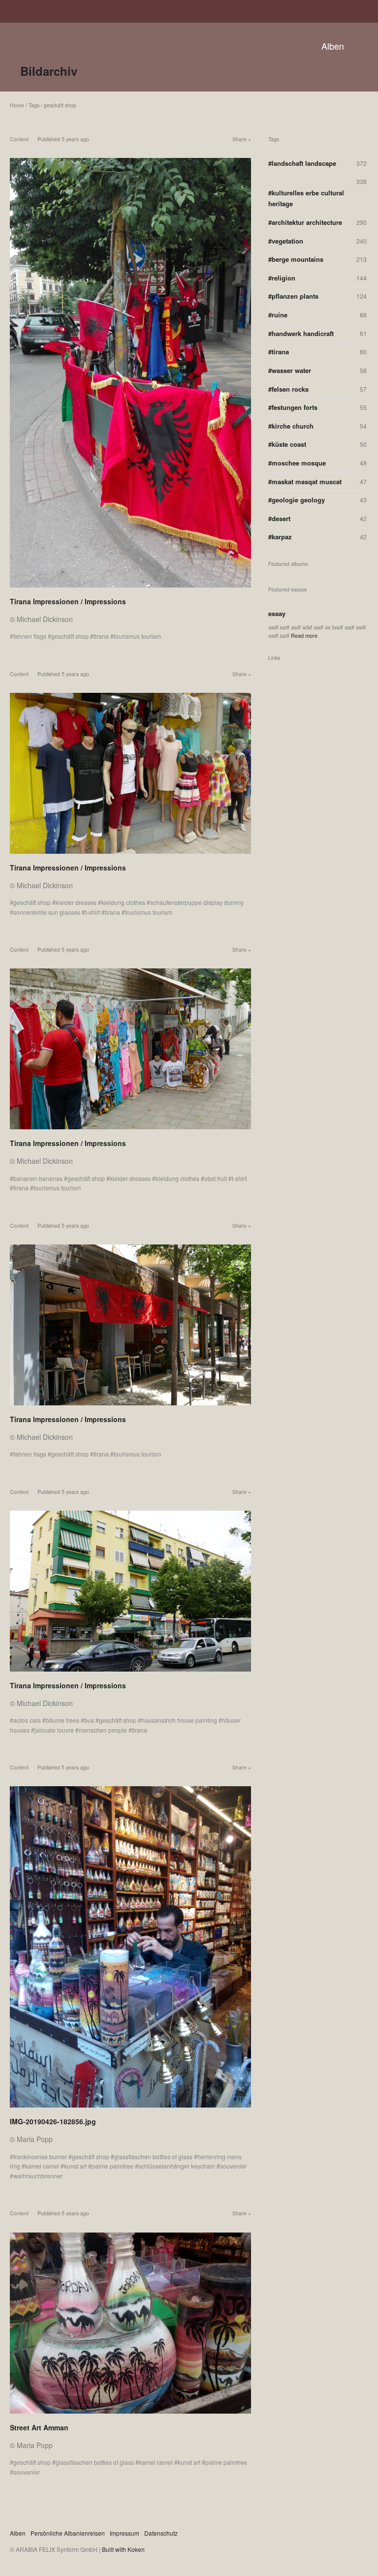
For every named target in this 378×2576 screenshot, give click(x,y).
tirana (101, 636)
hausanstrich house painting (179, 1720)
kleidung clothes (123, 902)
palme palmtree (112, 2166)
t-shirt (93, 912)
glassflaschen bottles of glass (153, 2157)
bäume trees (63, 1720)
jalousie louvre (54, 1730)
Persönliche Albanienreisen (68, 2533)
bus (89, 1720)
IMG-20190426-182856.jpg (53, 2121)
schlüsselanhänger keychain (177, 2166)
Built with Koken (123, 2549)
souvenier (233, 2166)
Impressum (125, 2533)
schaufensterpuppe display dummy (197, 902)
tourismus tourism (137, 636)
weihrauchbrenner (38, 2176)
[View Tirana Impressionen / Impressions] (130, 589)
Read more (304, 635)
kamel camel (42, 2166)
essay (277, 613)
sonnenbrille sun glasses (47, 912)
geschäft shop (60, 105)
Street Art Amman (39, 2427)
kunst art (75, 2166)
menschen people (103, 1730)
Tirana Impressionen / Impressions (68, 601)
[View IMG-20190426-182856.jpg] (130, 2109)
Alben (333, 46)
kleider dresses (76, 902)
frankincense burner (40, 2157)
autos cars (27, 1720)
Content (19, 139)
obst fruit (216, 1178)
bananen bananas (38, 1178)
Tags (34, 105)
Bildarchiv (49, 71)
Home (17, 105)
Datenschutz (161, 2533)
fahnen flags (30, 636)
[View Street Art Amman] (130, 2415)
